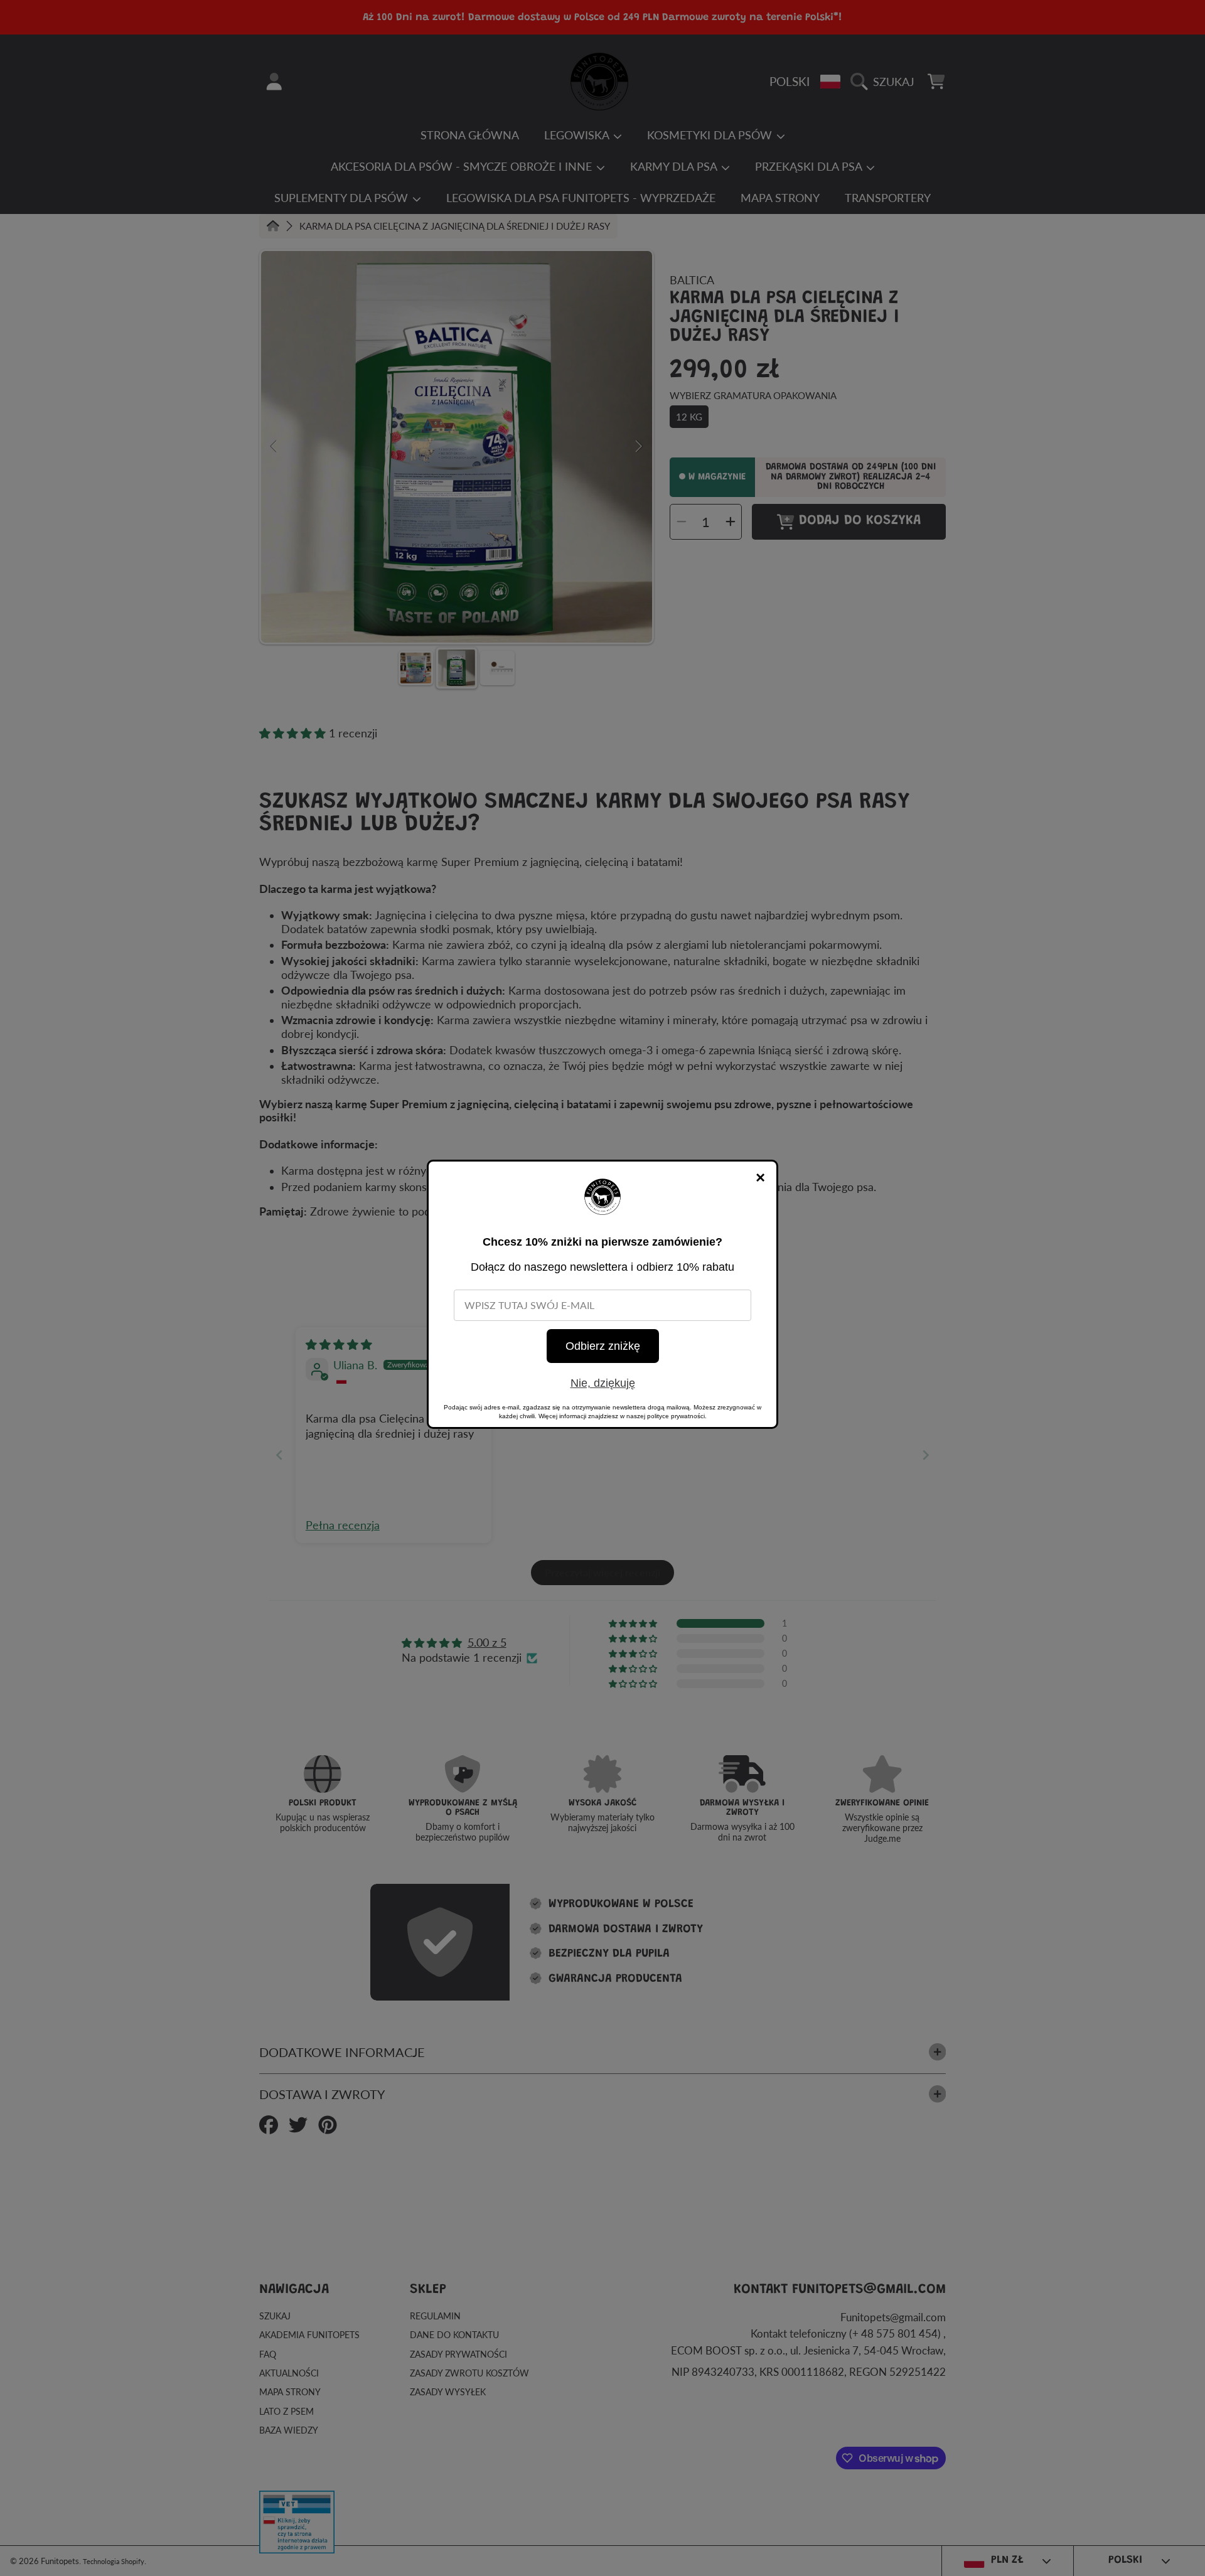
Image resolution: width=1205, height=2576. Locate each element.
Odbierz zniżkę (603, 1346)
